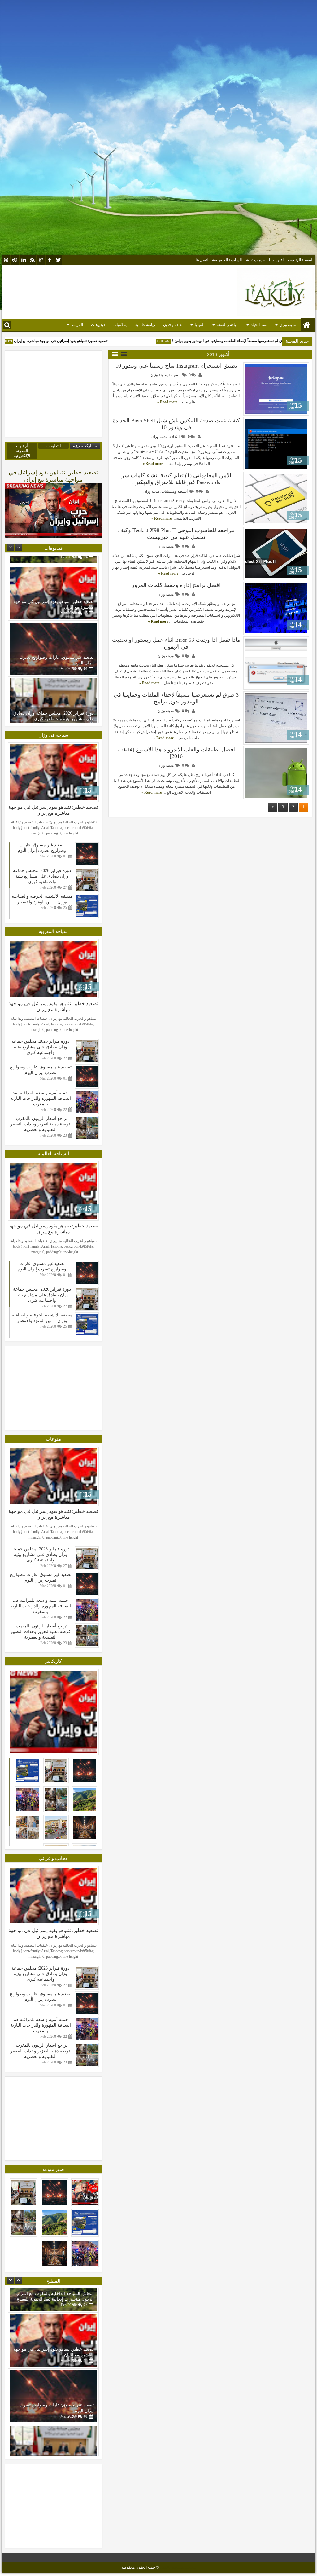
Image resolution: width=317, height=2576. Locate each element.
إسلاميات (120, 325)
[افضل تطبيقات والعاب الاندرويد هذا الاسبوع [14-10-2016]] (276, 773)
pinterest (6, 260)
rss (32, 260)
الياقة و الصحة (228, 325)
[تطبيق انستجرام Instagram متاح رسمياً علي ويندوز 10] (276, 389)
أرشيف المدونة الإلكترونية (22, 451)
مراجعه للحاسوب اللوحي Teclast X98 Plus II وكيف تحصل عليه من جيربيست (176, 534)
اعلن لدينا (276, 260)
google (41, 260)
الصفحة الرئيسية (301, 260)
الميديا (200, 325)
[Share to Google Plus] (250, 368)
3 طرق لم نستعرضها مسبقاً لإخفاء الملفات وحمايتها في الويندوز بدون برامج (176, 698)
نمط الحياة (259, 325)
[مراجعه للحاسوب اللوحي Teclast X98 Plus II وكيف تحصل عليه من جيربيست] (276, 553)
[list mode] (124, 354)
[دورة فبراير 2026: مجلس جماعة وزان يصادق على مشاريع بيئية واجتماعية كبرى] (53, 639)
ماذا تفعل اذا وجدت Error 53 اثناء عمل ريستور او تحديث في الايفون (176, 643)
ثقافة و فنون (173, 325)
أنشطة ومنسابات (174, 491)
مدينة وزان (288, 325)
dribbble (15, 260)
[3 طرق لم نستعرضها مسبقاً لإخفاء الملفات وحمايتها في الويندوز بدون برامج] (276, 718)
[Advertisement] (158, 39)
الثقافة (174, 437)
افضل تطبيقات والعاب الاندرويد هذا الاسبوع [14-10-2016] (176, 753)
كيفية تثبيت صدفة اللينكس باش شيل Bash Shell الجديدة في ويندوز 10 (176, 424)
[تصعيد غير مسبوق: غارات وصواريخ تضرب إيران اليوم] (53, 583)
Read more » (167, 402)
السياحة (174, 375)
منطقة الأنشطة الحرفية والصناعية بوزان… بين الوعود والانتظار (42, 899)
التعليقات (53, 446)
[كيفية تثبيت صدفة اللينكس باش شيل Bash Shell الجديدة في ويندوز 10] (276, 444)
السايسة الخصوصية (227, 260)
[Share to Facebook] (264, 368)
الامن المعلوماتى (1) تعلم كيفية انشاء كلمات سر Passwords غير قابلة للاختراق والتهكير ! (176, 479)
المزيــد (77, 325)
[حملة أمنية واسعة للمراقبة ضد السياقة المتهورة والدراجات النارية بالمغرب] (87, 1128)
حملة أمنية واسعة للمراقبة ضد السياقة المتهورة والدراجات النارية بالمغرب (41, 1124)
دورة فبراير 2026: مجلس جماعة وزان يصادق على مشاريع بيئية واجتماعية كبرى (54, 651)
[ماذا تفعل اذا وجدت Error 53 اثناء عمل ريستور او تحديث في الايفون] (276, 663)
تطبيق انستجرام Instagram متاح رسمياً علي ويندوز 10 (176, 366)
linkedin (24, 260)
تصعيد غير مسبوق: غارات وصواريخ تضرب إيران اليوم (42, 848)
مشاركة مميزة (85, 446)
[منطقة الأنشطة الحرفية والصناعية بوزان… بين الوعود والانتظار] (53, 695)
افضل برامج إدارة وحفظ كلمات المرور (176, 585)
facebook (50, 260)
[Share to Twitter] (257, 368)
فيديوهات (98, 325)
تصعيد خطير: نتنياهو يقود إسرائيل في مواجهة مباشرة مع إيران (92, 341)
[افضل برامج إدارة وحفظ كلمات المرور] (276, 608)
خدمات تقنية (255, 260)
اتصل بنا (202, 260)
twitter (58, 260)
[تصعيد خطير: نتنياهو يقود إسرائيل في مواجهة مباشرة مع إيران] (53, 772)
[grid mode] (115, 354)
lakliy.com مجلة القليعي (178, 2567)
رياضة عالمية (145, 325)
